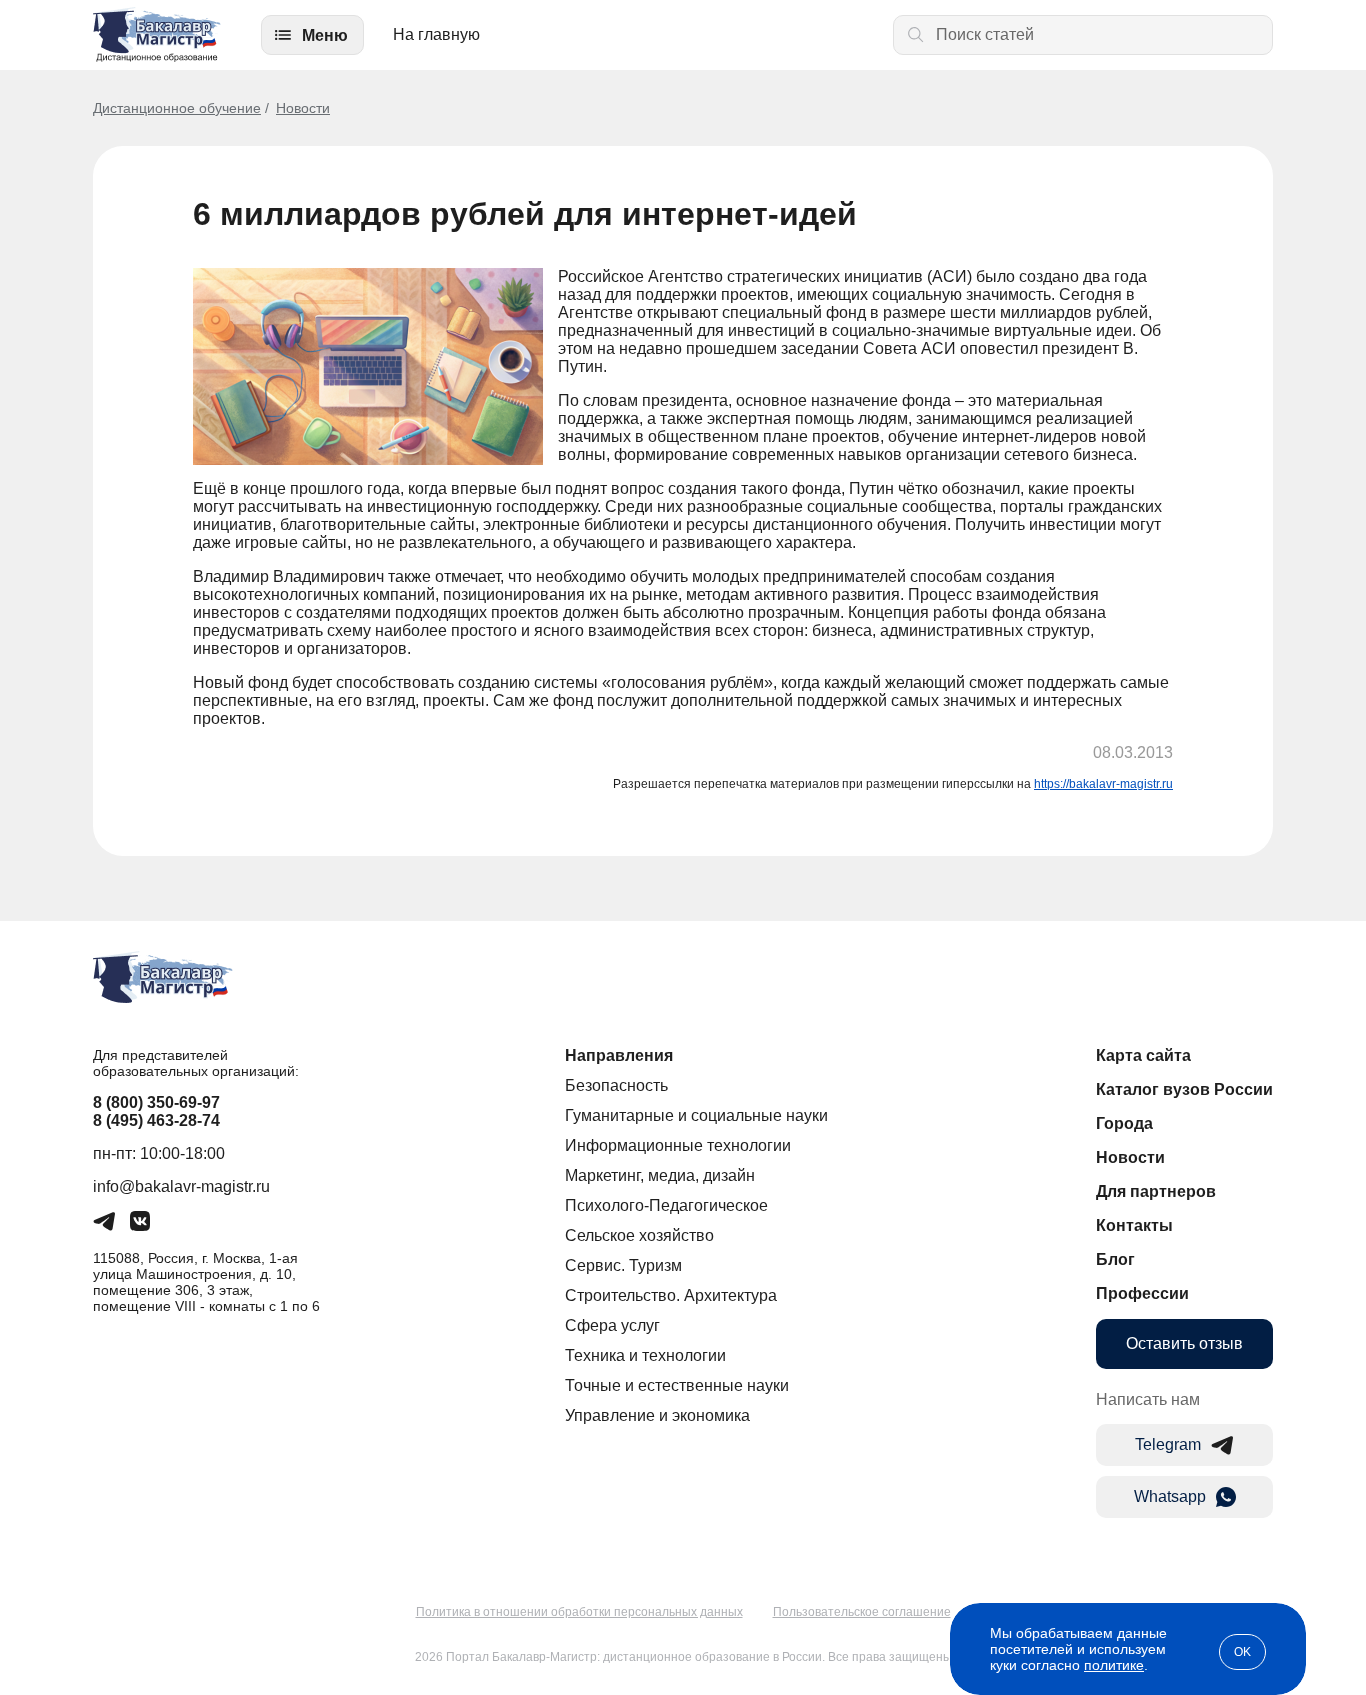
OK (1242, 1652)
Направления (619, 1055)
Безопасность (616, 1085)
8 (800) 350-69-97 (156, 1102)
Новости (303, 108)
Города (1124, 1123)
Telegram (1168, 1444)
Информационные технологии (678, 1145)
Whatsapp (1170, 1496)
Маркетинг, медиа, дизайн (660, 1175)
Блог (1115, 1259)
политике (1114, 1665)
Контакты (1134, 1225)
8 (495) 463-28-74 (156, 1120)
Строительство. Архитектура (671, 1295)
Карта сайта (1143, 1055)
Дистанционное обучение (177, 108)
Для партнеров (1156, 1191)
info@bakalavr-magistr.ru (181, 1186)
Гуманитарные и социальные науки (696, 1115)
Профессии (1142, 1293)
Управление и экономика (657, 1415)
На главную (436, 34)
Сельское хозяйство (639, 1235)
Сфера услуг (612, 1325)
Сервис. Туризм (623, 1265)
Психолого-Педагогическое (666, 1205)
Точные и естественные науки (677, 1385)
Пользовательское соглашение (862, 1612)
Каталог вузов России (1184, 1089)
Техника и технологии (645, 1355)
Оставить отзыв (1184, 1343)
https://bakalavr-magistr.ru (1103, 784)
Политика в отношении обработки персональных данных (579, 1612)
